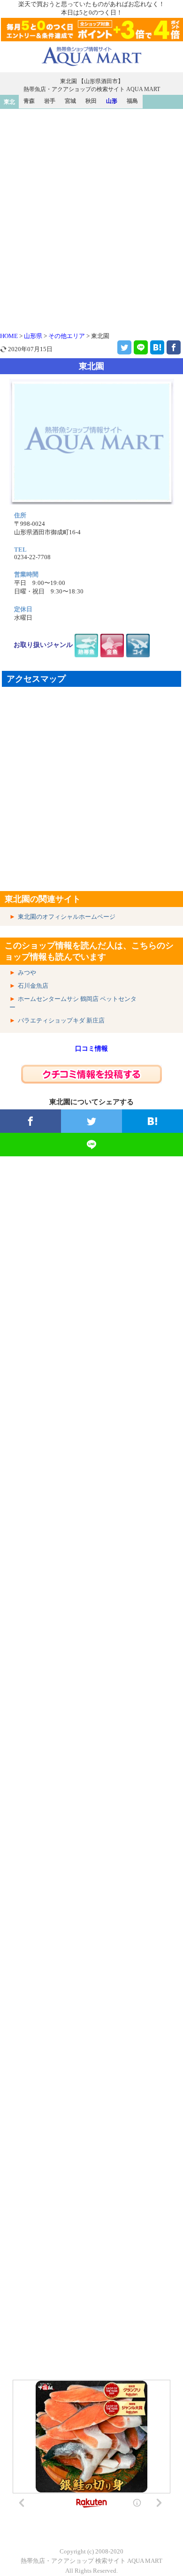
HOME (9, 336)
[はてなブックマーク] (157, 347)
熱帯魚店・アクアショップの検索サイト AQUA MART (92, 89)
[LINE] (141, 347)
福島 (132, 101)
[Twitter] (124, 347)
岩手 (50, 101)
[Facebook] (174, 347)
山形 (112, 101)
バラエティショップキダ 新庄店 (61, 1020)
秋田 (91, 101)
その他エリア (67, 336)
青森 (29, 101)
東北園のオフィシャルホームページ (67, 917)
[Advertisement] (91, 205)
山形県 (33, 336)
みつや (27, 973)
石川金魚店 (33, 986)
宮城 (70, 101)
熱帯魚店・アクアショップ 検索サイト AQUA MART (91, 2561)
